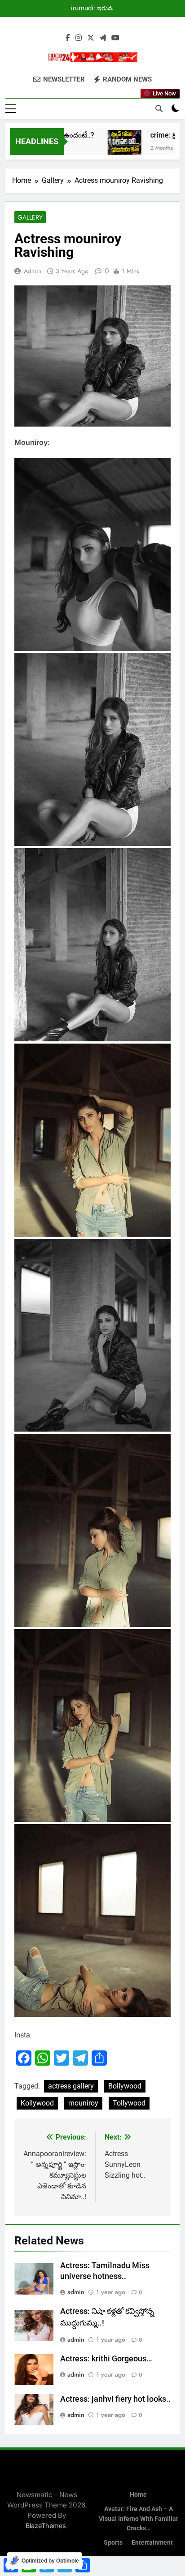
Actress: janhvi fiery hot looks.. (115, 2399)
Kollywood (37, 2103)
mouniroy (83, 2103)
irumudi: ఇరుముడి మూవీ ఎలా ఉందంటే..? (96, 9)
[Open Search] (159, 108)
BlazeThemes (46, 2526)
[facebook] (68, 38)
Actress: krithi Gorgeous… (106, 2359)
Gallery (30, 217)
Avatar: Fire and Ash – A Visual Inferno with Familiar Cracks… (139, 2519)
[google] (103, 38)
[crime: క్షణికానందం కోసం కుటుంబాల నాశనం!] (109, 147)
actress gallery (71, 2086)
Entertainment (152, 2543)
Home (138, 2495)
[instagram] (79, 38)
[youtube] (115, 38)
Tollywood (129, 2103)
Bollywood (125, 2086)
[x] (91, 38)
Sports (113, 2543)
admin (33, 271)
